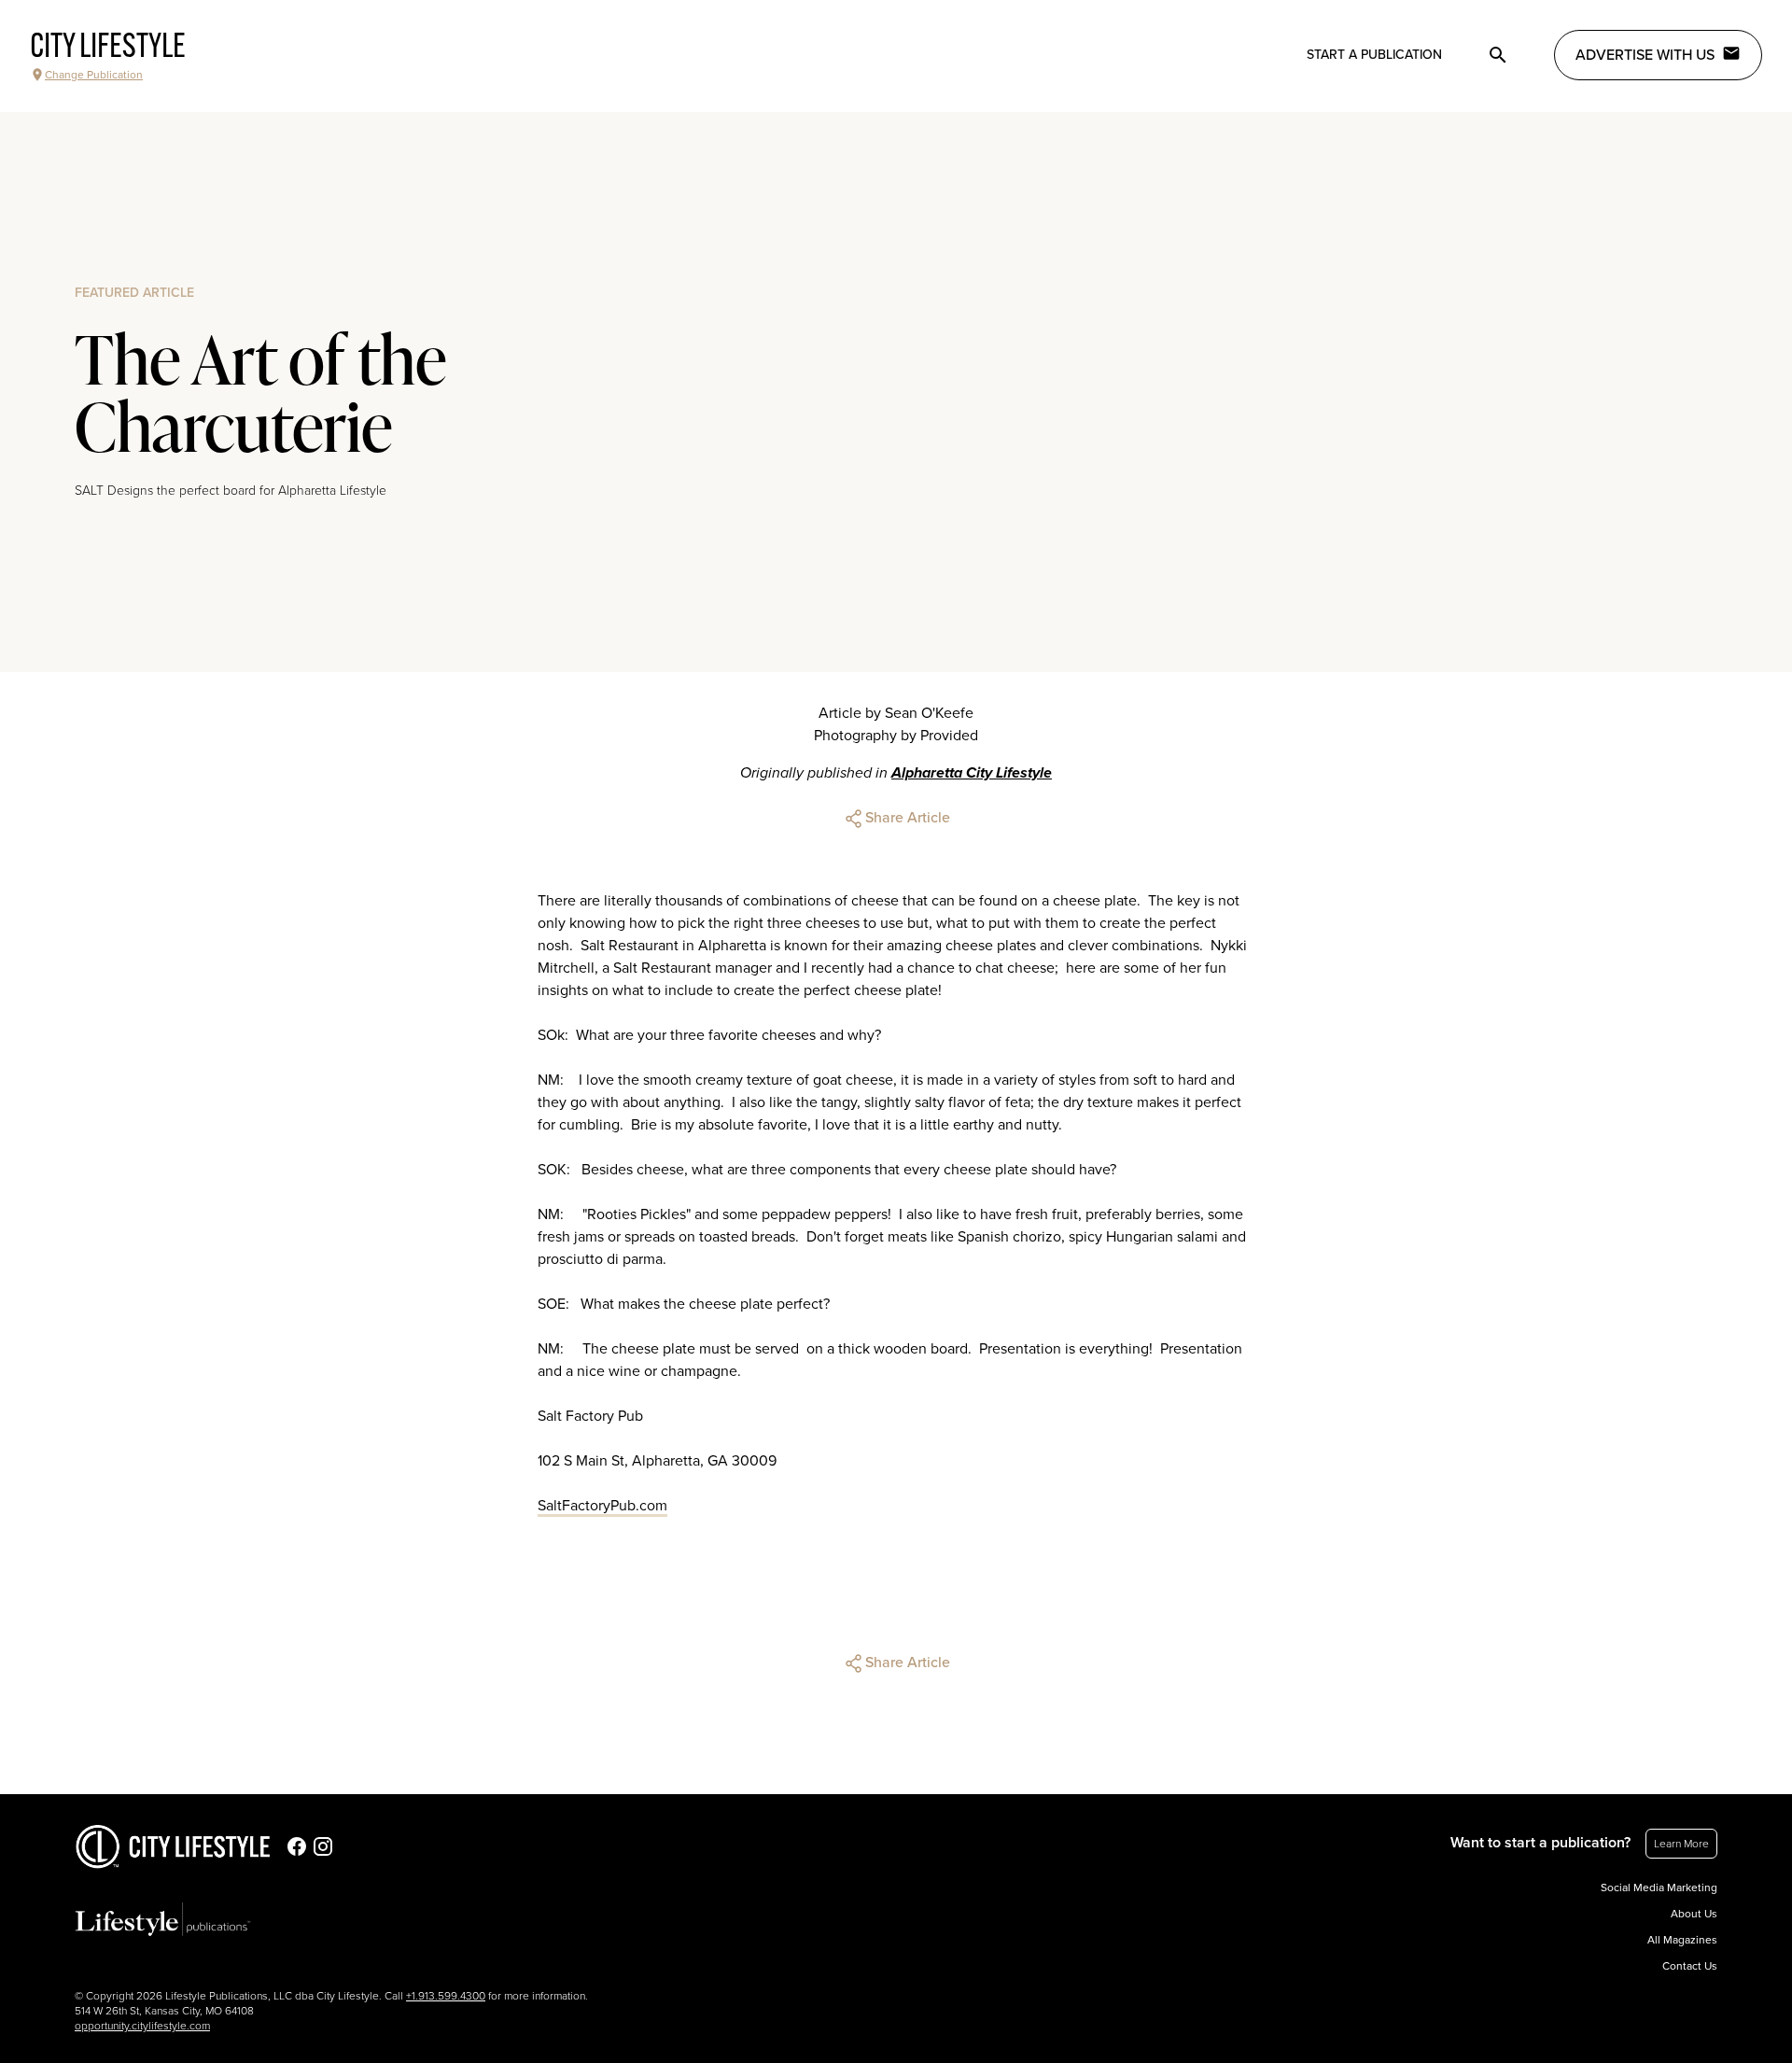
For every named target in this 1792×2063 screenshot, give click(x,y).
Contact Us (1690, 1966)
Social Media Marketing (1659, 1888)
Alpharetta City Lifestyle (972, 773)
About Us (1694, 1914)
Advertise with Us (1645, 55)
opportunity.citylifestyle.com (142, 2026)
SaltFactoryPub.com (602, 1506)
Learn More (1681, 1844)
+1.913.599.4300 (446, 1996)
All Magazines (1682, 1940)
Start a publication (1374, 55)
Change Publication (94, 75)
